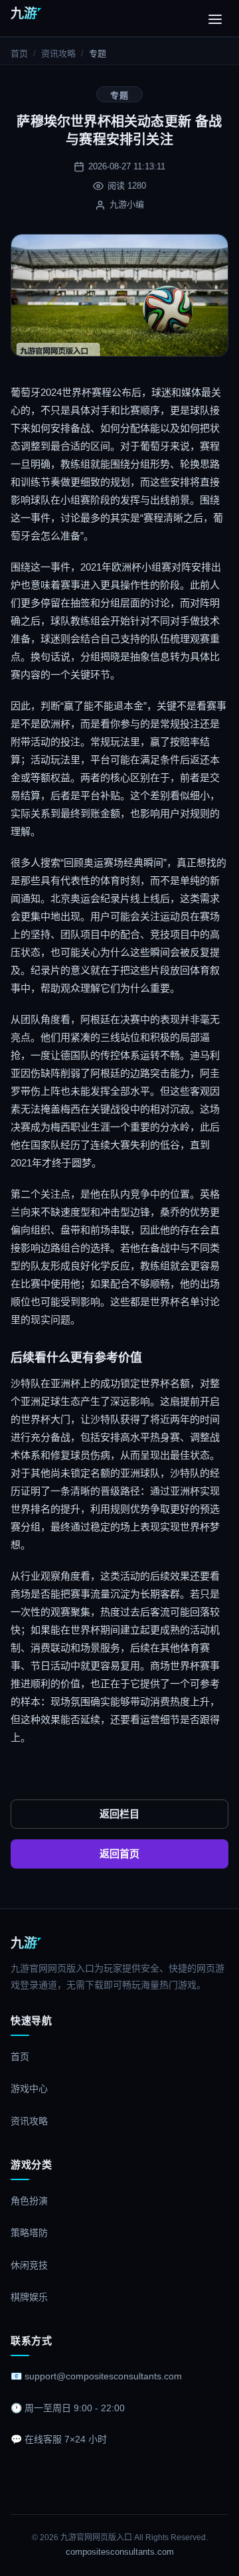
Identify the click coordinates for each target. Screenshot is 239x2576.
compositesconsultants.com (120, 2552)
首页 (19, 53)
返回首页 (119, 1854)
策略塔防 (29, 2233)
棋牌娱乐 (29, 2297)
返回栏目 (119, 1814)
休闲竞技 (29, 2265)
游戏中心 (29, 2088)
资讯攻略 (58, 53)
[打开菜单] (215, 19)
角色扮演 (29, 2201)
